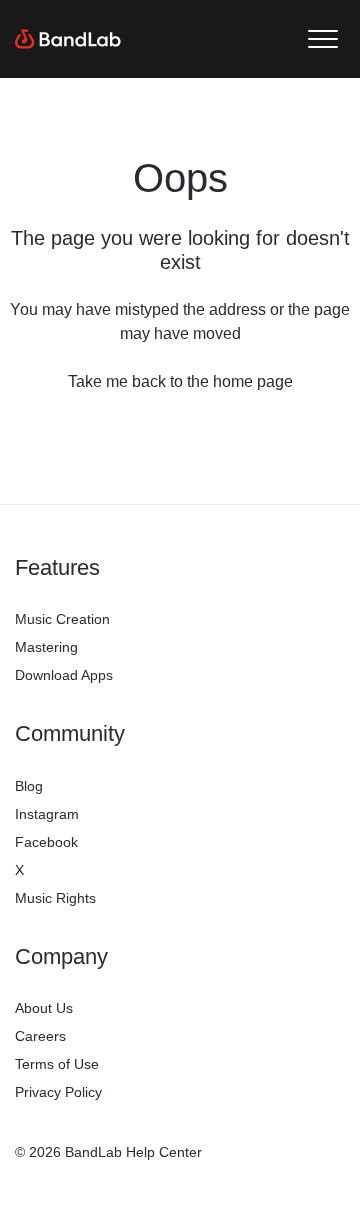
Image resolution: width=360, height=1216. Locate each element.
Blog (29, 786)
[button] (322, 39)
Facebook (46, 842)
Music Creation (62, 619)
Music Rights (55, 898)
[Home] (68, 39)
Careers (40, 1036)
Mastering (46, 647)
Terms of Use (57, 1064)
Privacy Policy (58, 1092)
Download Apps (64, 675)
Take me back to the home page (180, 381)
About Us (44, 1008)
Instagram (47, 814)
